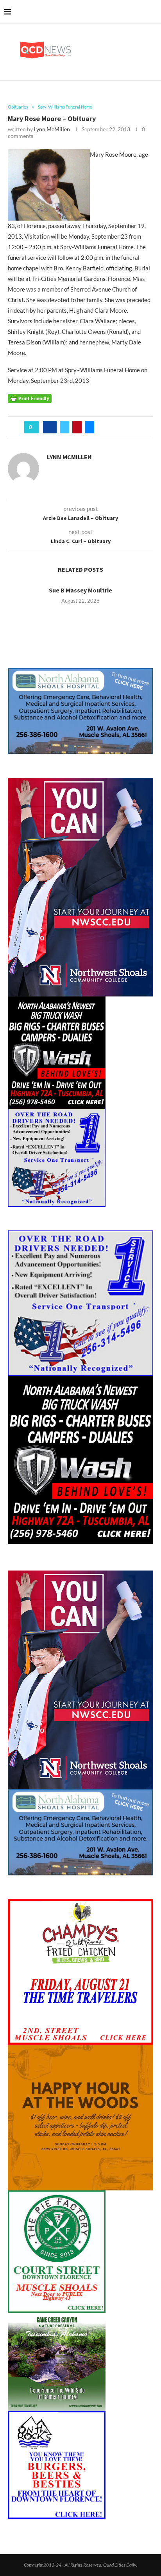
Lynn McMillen (52, 129)
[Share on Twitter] (64, 427)
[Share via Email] (89, 427)
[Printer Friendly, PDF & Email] (30, 398)
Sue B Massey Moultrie (80, 590)
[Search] (153, 12)
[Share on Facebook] (50, 427)
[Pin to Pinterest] (77, 427)
